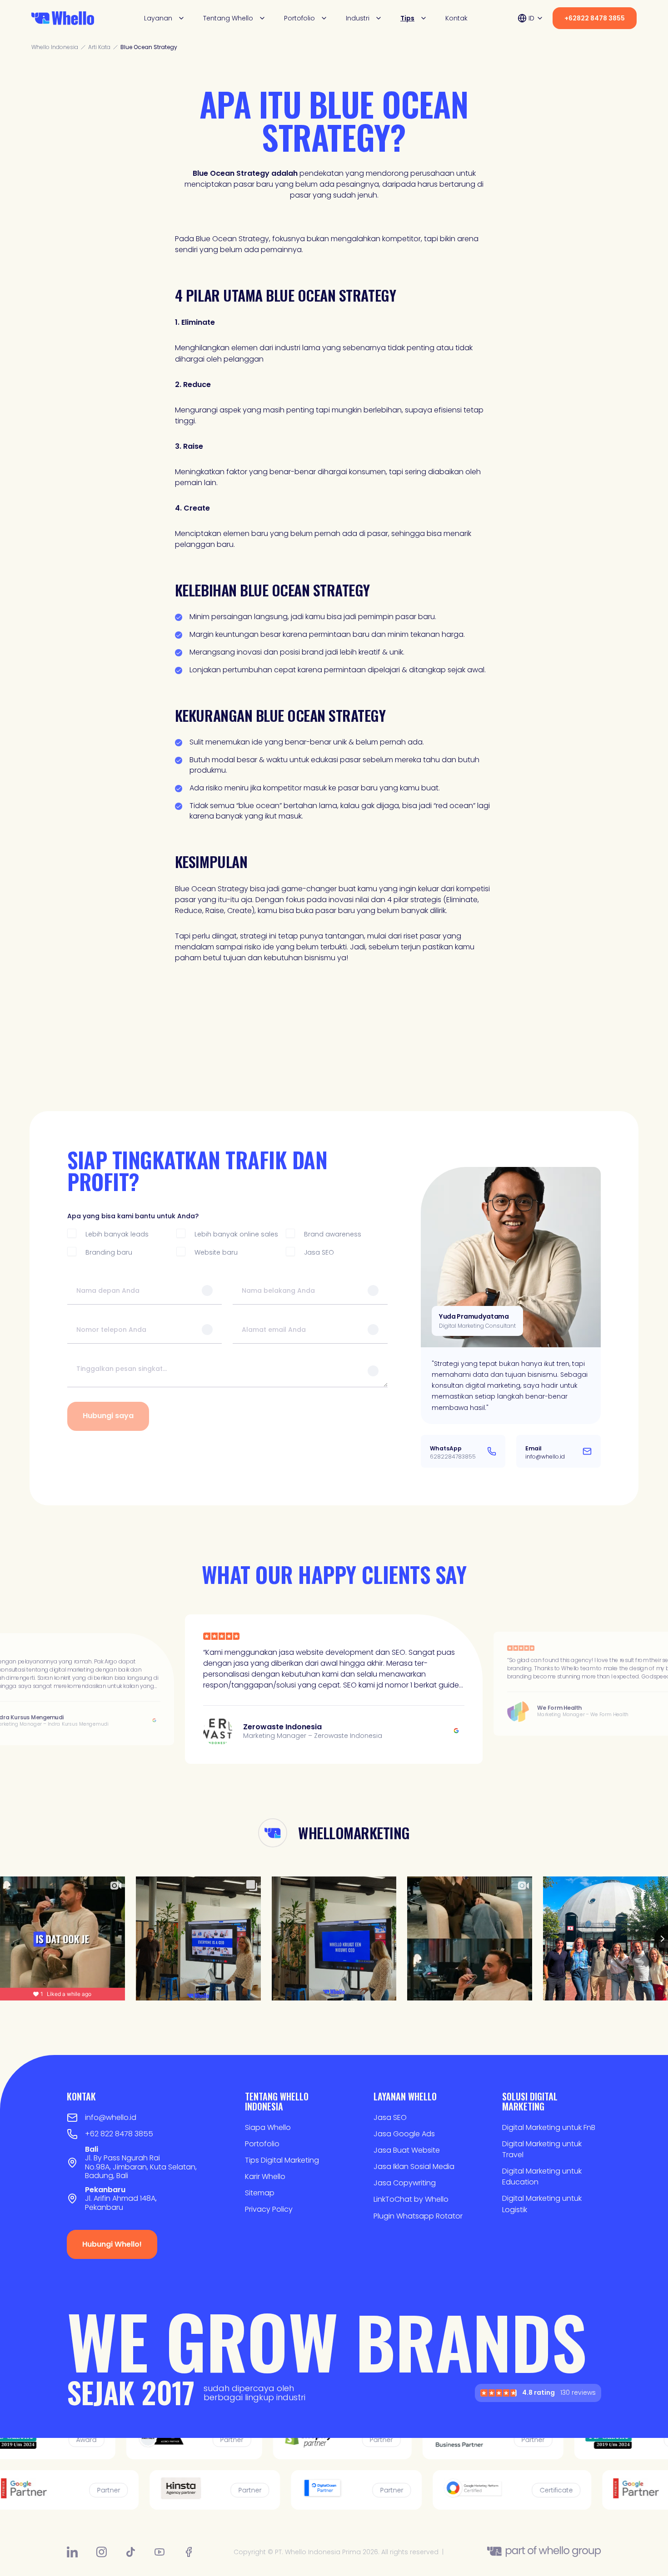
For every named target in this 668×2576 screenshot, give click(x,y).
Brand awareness (333, 1234)
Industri (358, 18)
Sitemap (260, 2193)
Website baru (216, 1252)
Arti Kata (99, 47)
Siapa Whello (268, 2127)
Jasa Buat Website (407, 2150)
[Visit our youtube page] (160, 2552)
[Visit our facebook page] (189, 2552)
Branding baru (109, 1252)
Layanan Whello (405, 2096)
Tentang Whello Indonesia (277, 2101)
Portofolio (299, 18)
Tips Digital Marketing (282, 2160)
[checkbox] (72, 1233)
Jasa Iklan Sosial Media (414, 2167)
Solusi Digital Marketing (530, 2101)
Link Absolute (334, 1684)
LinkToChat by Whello (411, 2199)
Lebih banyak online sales (236, 1234)
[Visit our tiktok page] (130, 2552)
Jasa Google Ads (404, 2134)
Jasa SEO (319, 1252)
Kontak (456, 18)
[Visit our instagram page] (101, 2552)
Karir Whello (265, 2176)
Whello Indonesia (55, 47)
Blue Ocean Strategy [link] (149, 47)
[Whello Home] (63, 18)
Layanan (158, 18)
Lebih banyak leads (117, 1234)
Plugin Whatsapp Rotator (418, 2216)
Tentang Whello (228, 18)
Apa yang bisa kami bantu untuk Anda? (133, 1216)
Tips (407, 18)
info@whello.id (111, 2117)
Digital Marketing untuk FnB (549, 2127)
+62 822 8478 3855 (119, 2134)
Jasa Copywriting (405, 2183)
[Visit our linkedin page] (72, 2552)
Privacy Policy (269, 2209)
